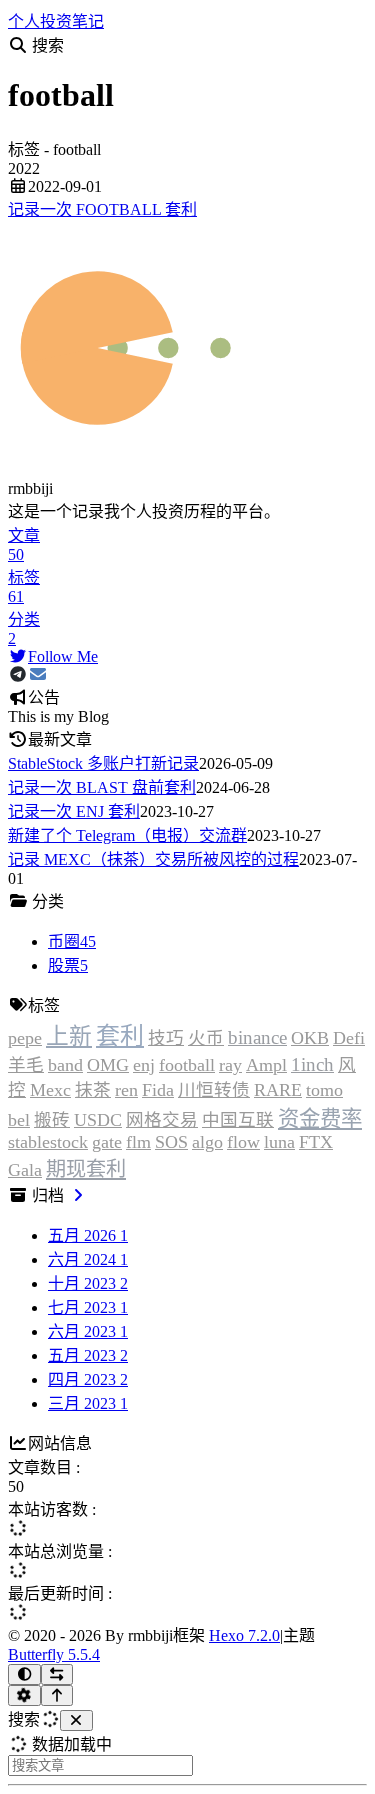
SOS (171, 1142)
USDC (98, 1120)
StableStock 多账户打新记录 (103, 763)
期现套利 (86, 1169)
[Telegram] (18, 674)
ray (230, 1065)
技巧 (166, 1038)
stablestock (48, 1142)
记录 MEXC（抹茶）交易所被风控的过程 (153, 859)
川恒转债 (214, 1090)
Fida (158, 1090)
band (65, 1065)
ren (126, 1090)
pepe (25, 1038)
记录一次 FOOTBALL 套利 (102, 209)
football (187, 1065)
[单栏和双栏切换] (57, 1674)
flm (138, 1142)
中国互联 (238, 1120)
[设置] (24, 1695)
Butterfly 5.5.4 (54, 1654)
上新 (69, 1036)
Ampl (266, 1065)
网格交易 (162, 1120)
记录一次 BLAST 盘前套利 (102, 787)
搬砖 (52, 1120)
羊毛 (26, 1065)
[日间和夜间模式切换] (24, 1674)
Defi (349, 1038)
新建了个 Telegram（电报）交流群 (127, 835)
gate (107, 1142)
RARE (278, 1090)
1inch (312, 1064)
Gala (25, 1170)
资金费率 (320, 1119)
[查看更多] (78, 1195)
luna (279, 1142)
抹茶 (93, 1090)
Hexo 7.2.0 (244, 1635)
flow (243, 1142)
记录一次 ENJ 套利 (74, 811)
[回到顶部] (57, 1695)
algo (207, 1142)
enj (144, 1065)
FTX (316, 1142)
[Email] (38, 674)
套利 (120, 1036)
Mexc (50, 1090)
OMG (108, 1065)
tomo (324, 1090)
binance (257, 1037)
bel (19, 1120)
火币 (206, 1038)
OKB (310, 1038)
